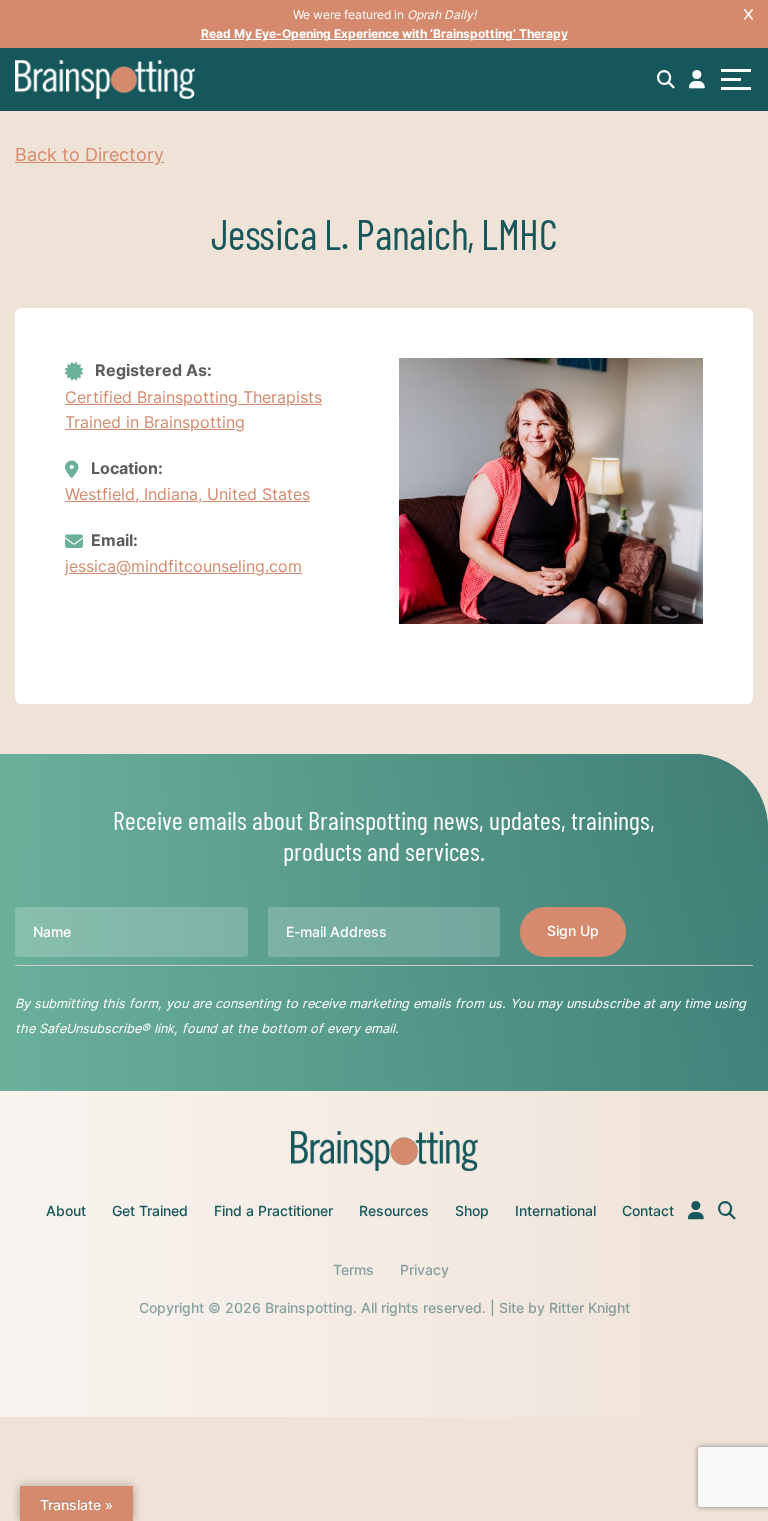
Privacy (424, 1269)
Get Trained (150, 1210)
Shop (472, 1210)
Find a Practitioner (273, 1210)
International (555, 1210)
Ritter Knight (589, 1307)
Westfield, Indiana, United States (187, 494)
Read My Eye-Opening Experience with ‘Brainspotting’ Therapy (384, 33)
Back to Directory (89, 154)
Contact (648, 1210)
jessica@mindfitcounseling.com (183, 566)
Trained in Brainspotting (155, 422)
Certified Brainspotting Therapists (193, 397)
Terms (353, 1269)
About (66, 1210)
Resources (394, 1210)
